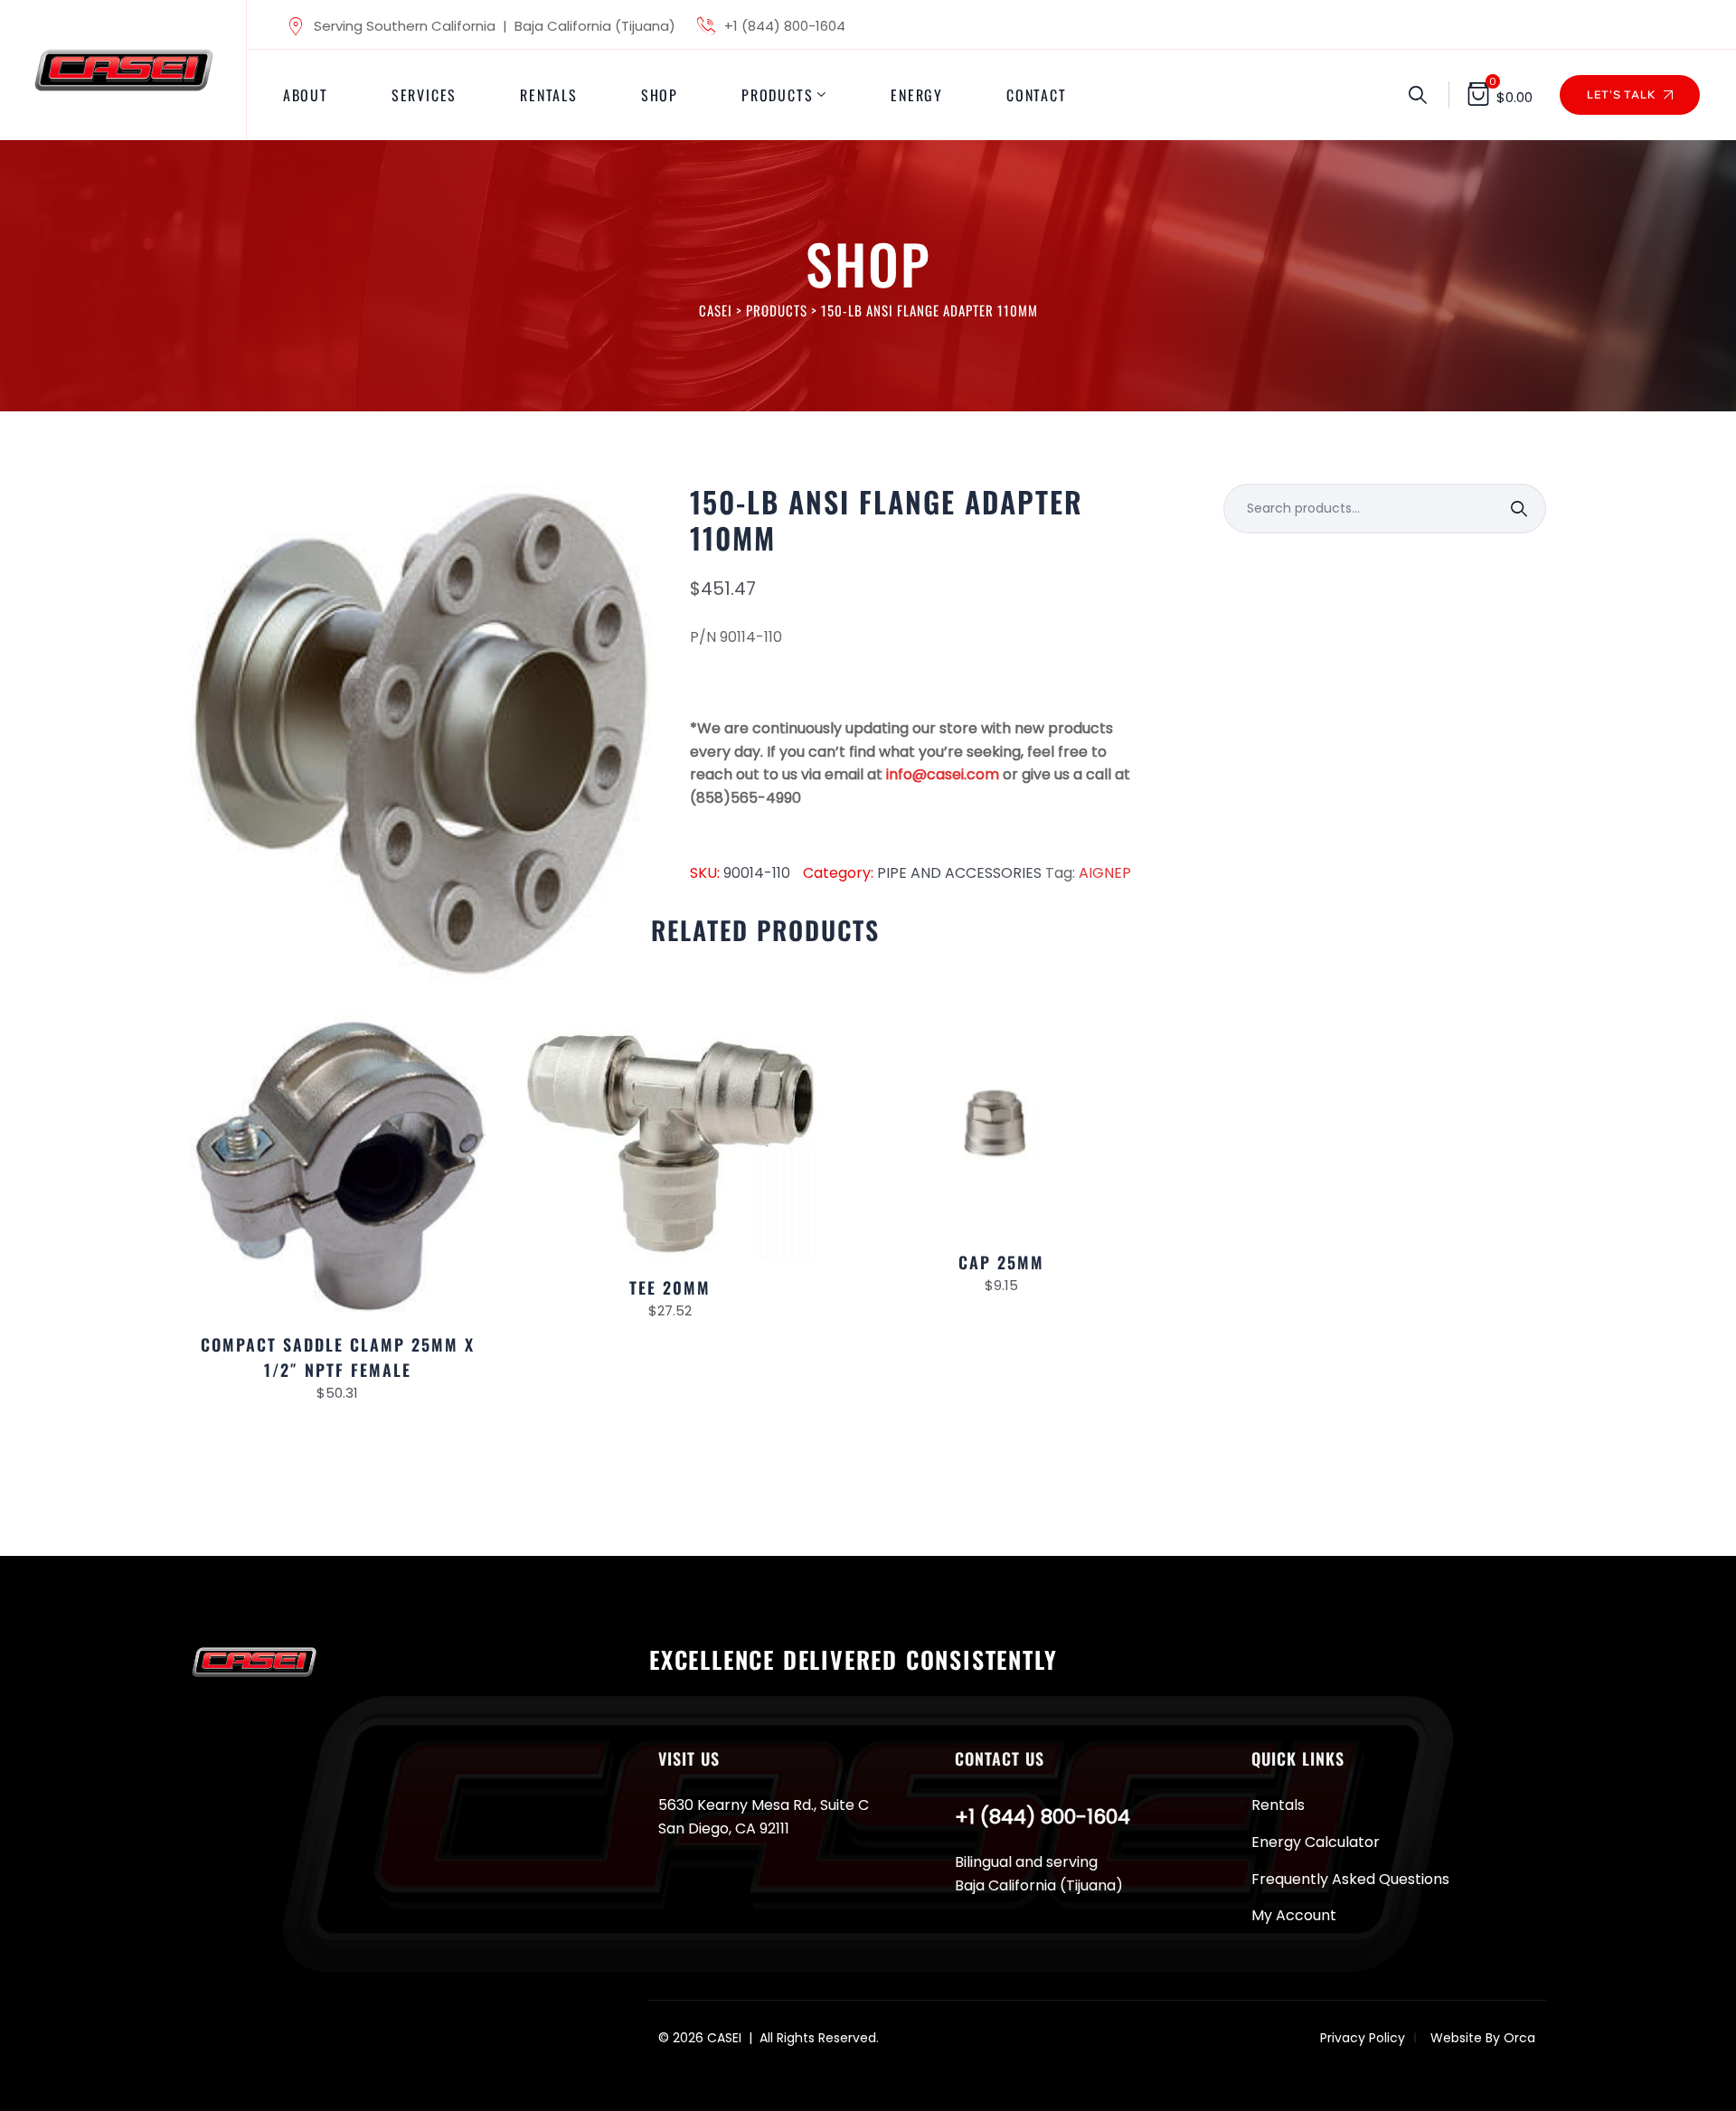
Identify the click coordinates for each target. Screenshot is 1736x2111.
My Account (1294, 1915)
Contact (1037, 95)
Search (1521, 509)
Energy (917, 95)
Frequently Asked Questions (1350, 1879)
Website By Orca (1483, 2038)
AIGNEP (1105, 873)
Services (424, 95)
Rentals (549, 95)
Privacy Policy (1363, 2038)
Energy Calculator (1316, 1842)
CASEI (724, 2038)
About (306, 95)
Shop (660, 95)
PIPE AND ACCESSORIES (959, 873)
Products (777, 95)
